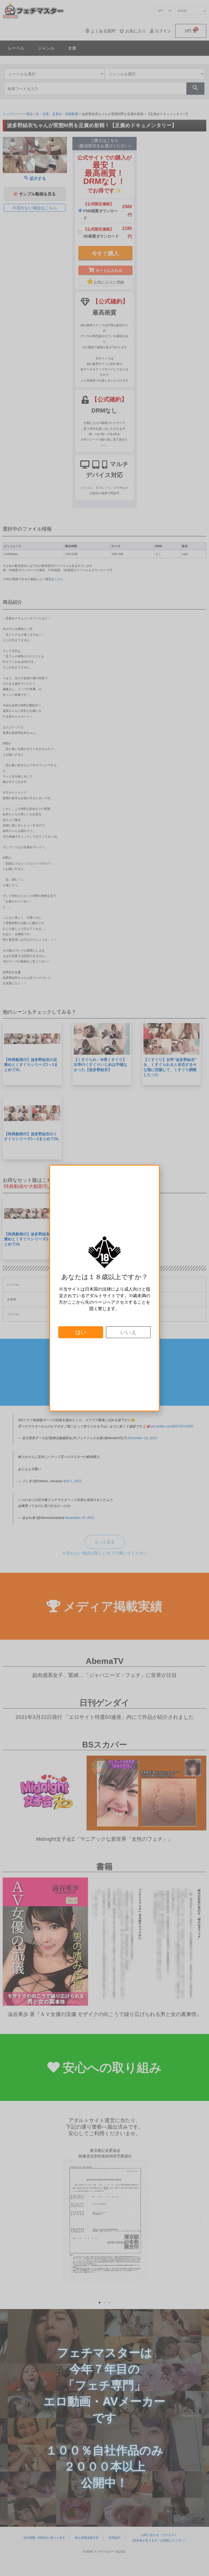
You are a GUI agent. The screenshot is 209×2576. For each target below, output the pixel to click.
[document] (104, 1288)
